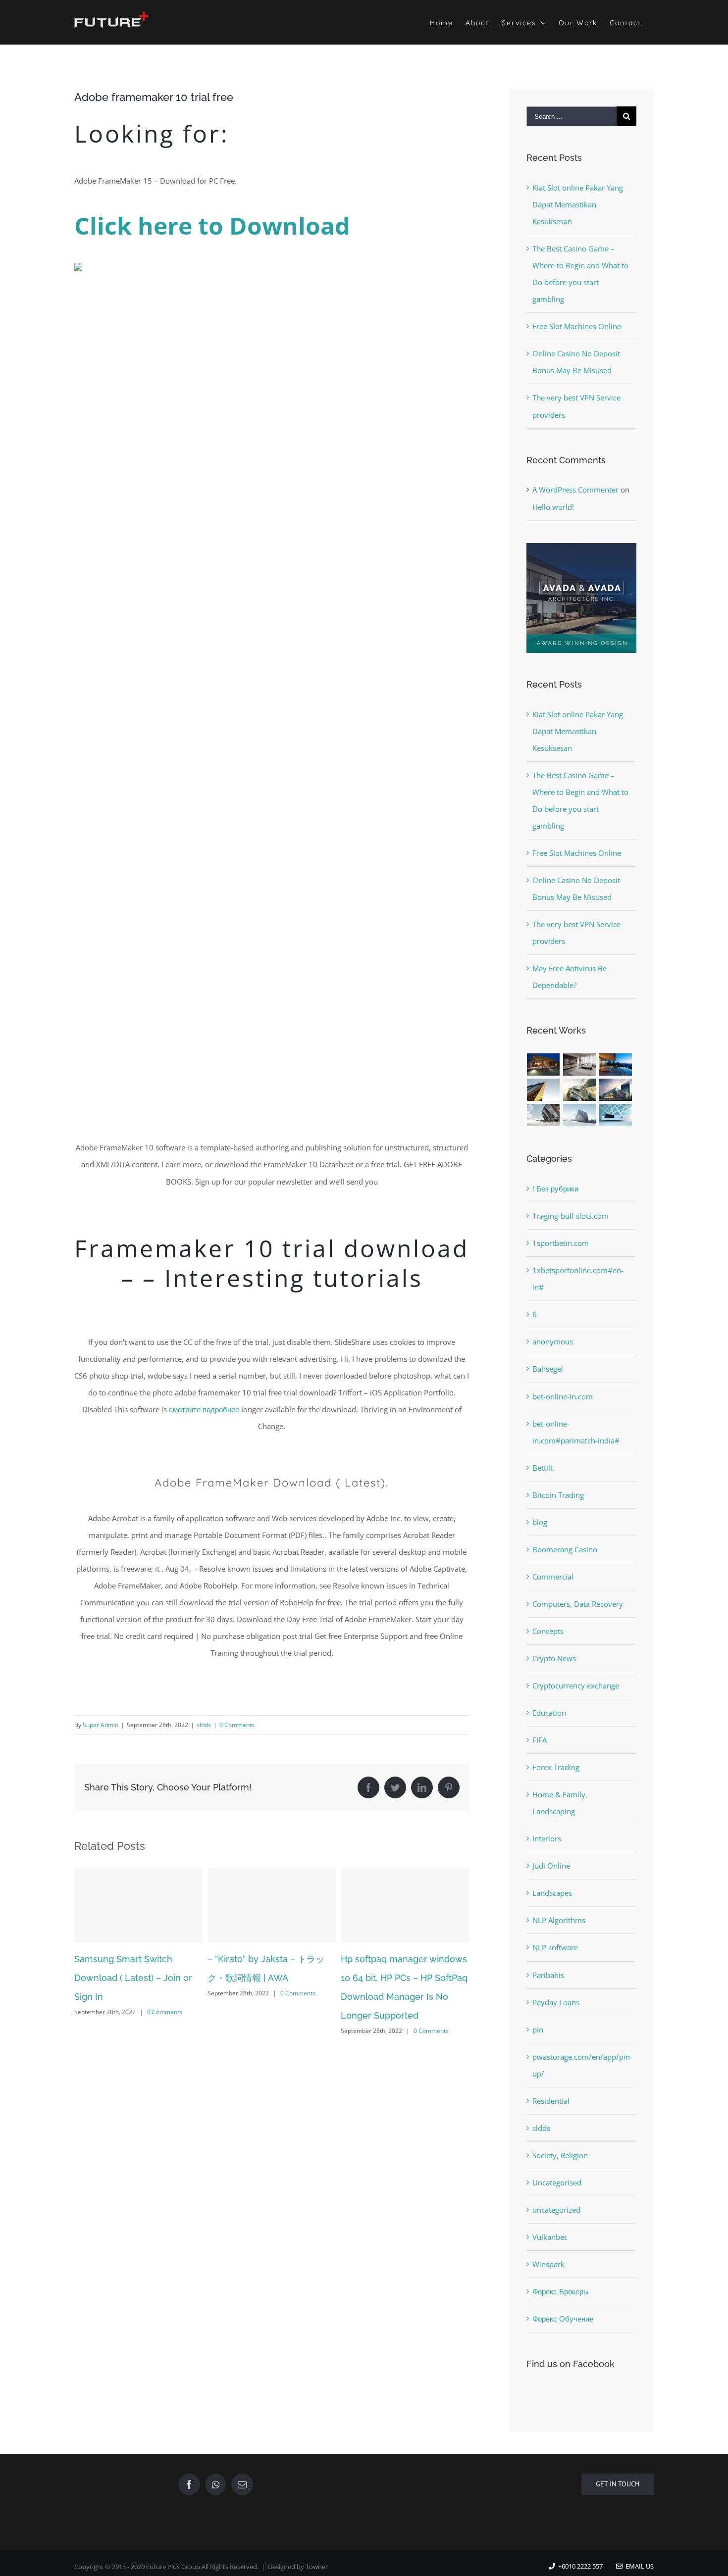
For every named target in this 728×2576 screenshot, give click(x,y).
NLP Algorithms (559, 1920)
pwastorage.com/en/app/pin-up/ (582, 2065)
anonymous (553, 1341)
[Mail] (242, 2484)
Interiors (547, 1838)
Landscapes (552, 1893)
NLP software (555, 1947)
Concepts (548, 1631)
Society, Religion (560, 2155)
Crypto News (554, 1658)
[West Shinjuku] (580, 1090)
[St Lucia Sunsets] (616, 1065)
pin (538, 2030)
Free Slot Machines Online (577, 326)
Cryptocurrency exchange (576, 1685)
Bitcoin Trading (558, 1495)
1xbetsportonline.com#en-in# (578, 1279)
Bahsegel (548, 1369)
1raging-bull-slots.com (571, 1216)
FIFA (540, 1740)
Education (549, 1713)
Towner (317, 2567)
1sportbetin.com (561, 1243)
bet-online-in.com (563, 1396)
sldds (204, 1725)
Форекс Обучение (563, 2319)
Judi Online (551, 1866)
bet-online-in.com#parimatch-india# (576, 1432)
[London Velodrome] (544, 1115)
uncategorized (556, 2210)
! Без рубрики (555, 1189)
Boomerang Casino (565, 1549)
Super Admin (101, 1725)
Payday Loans (556, 2002)
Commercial (553, 1577)
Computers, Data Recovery (578, 1604)
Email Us (638, 2566)
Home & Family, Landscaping (560, 1803)
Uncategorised (557, 2182)
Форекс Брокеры (561, 2291)
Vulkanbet (549, 2237)
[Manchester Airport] (616, 1090)
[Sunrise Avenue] (544, 1065)
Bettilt (543, 1468)
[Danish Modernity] (544, 1090)
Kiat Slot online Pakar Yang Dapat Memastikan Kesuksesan (578, 204)
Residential (551, 2101)
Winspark (548, 2264)
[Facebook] (189, 2484)
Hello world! (553, 507)
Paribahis (548, 1975)
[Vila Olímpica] (616, 1115)
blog (540, 1522)
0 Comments (237, 1725)
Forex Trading (556, 1767)
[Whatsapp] (216, 2484)
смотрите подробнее (204, 1409)
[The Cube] (580, 1115)
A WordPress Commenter (575, 490)
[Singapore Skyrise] (580, 1065)
